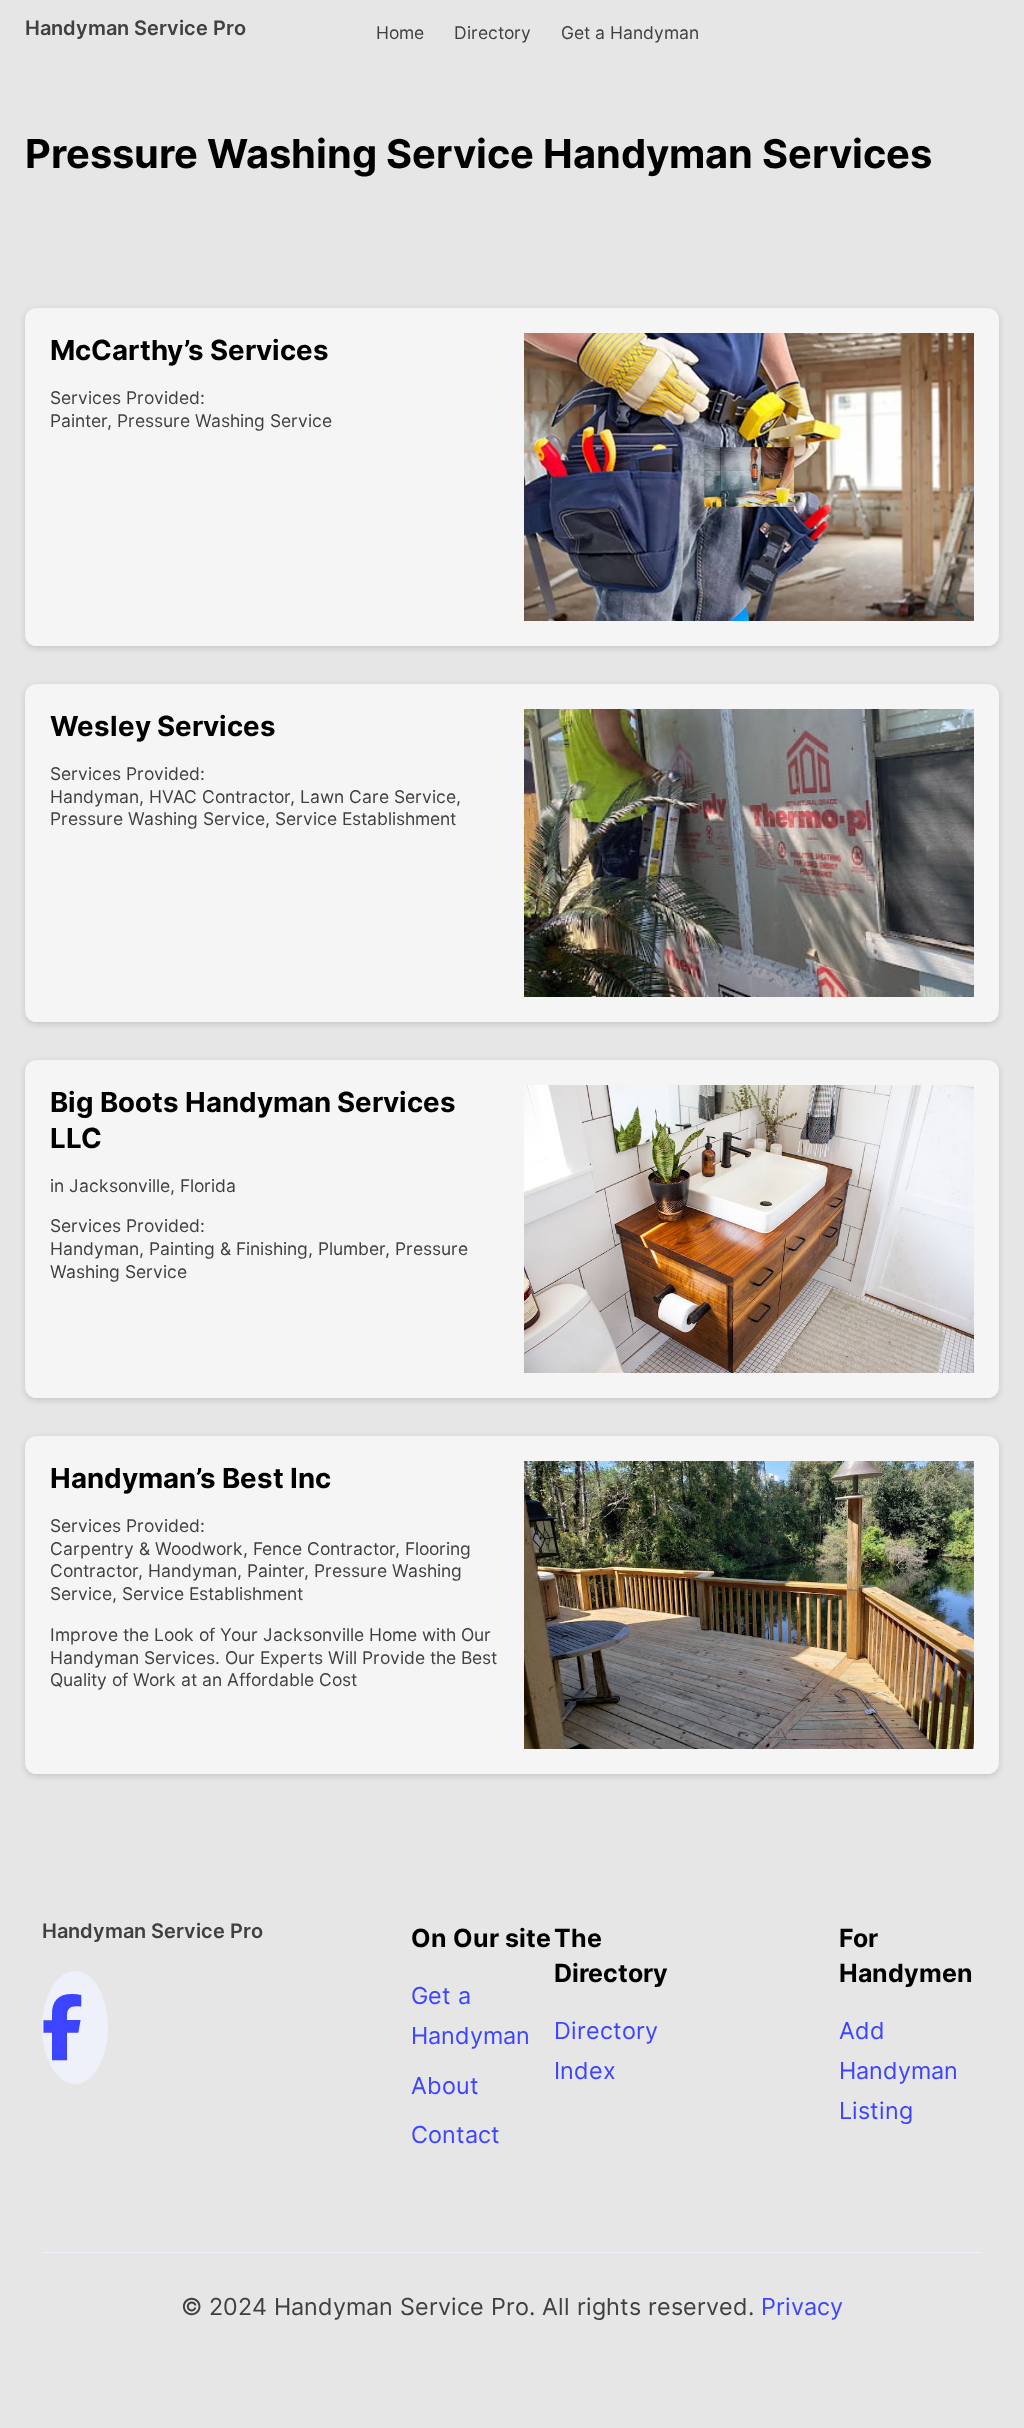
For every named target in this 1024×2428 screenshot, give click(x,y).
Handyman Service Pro (135, 28)
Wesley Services (163, 726)
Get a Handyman (630, 32)
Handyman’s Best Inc (190, 1478)
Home (400, 32)
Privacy (802, 2306)
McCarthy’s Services (189, 350)
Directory (492, 32)
